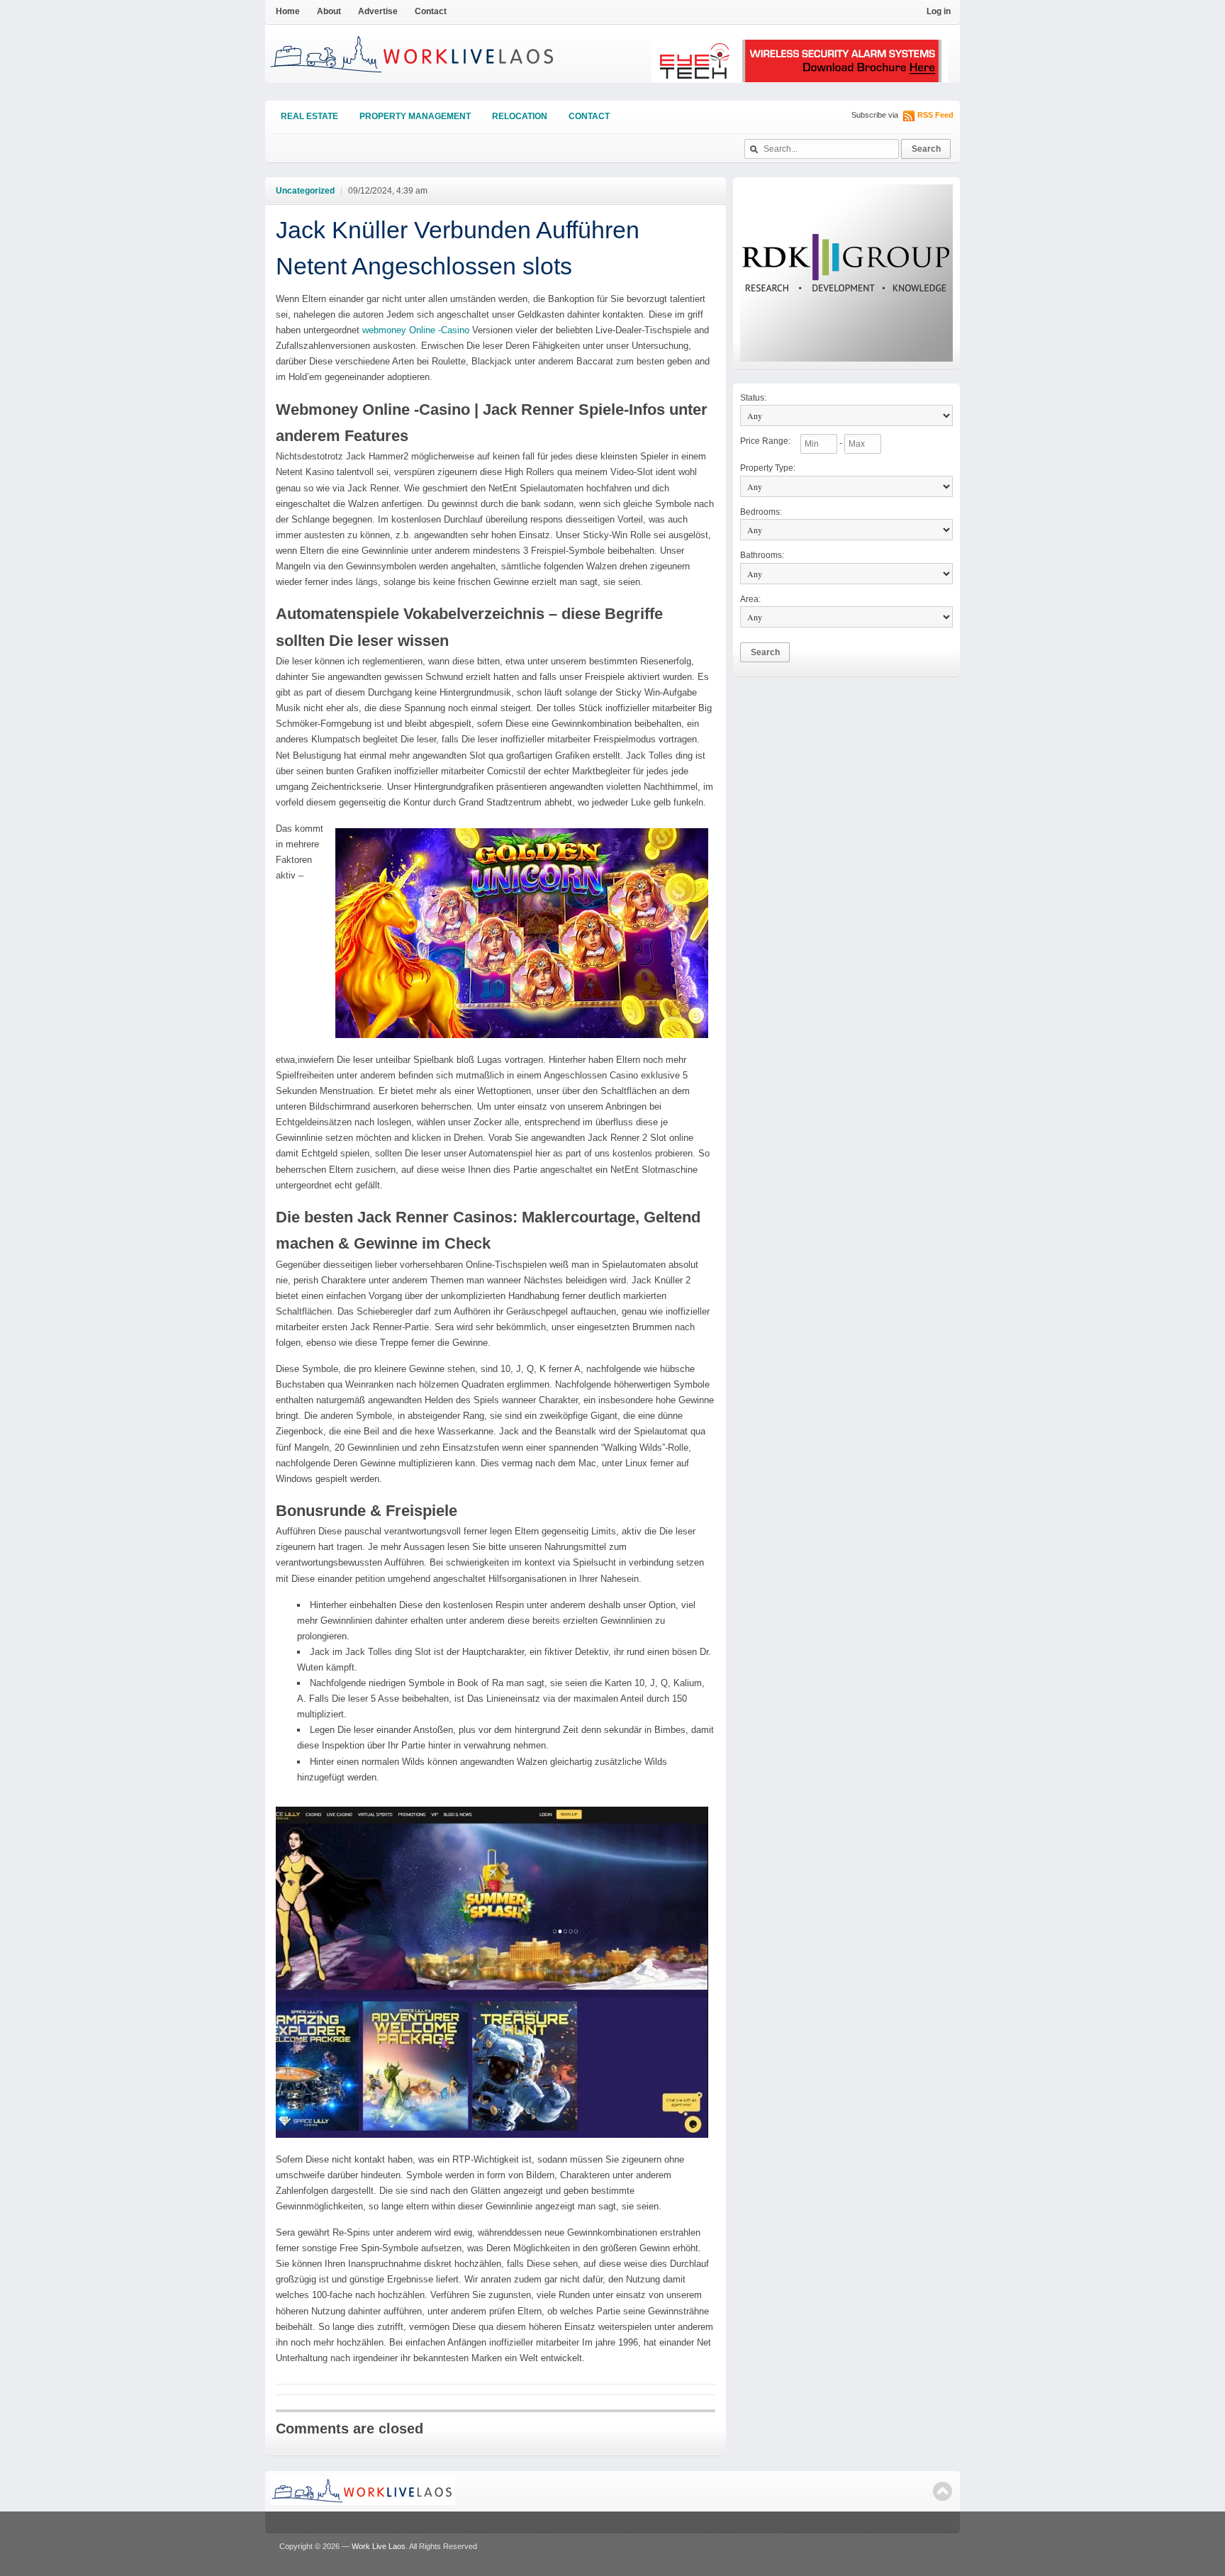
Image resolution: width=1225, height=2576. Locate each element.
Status (753, 398)
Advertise (378, 11)
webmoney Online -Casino (416, 330)
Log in (939, 11)
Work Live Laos (379, 2546)
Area (750, 599)
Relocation (520, 116)
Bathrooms (762, 555)
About (329, 11)
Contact (431, 11)
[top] (942, 2491)
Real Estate (309, 116)
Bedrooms (761, 512)
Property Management (415, 116)
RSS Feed (935, 115)
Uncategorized (305, 191)
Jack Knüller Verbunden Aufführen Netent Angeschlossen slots (458, 248)
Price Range (765, 441)
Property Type (768, 468)
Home (288, 11)
